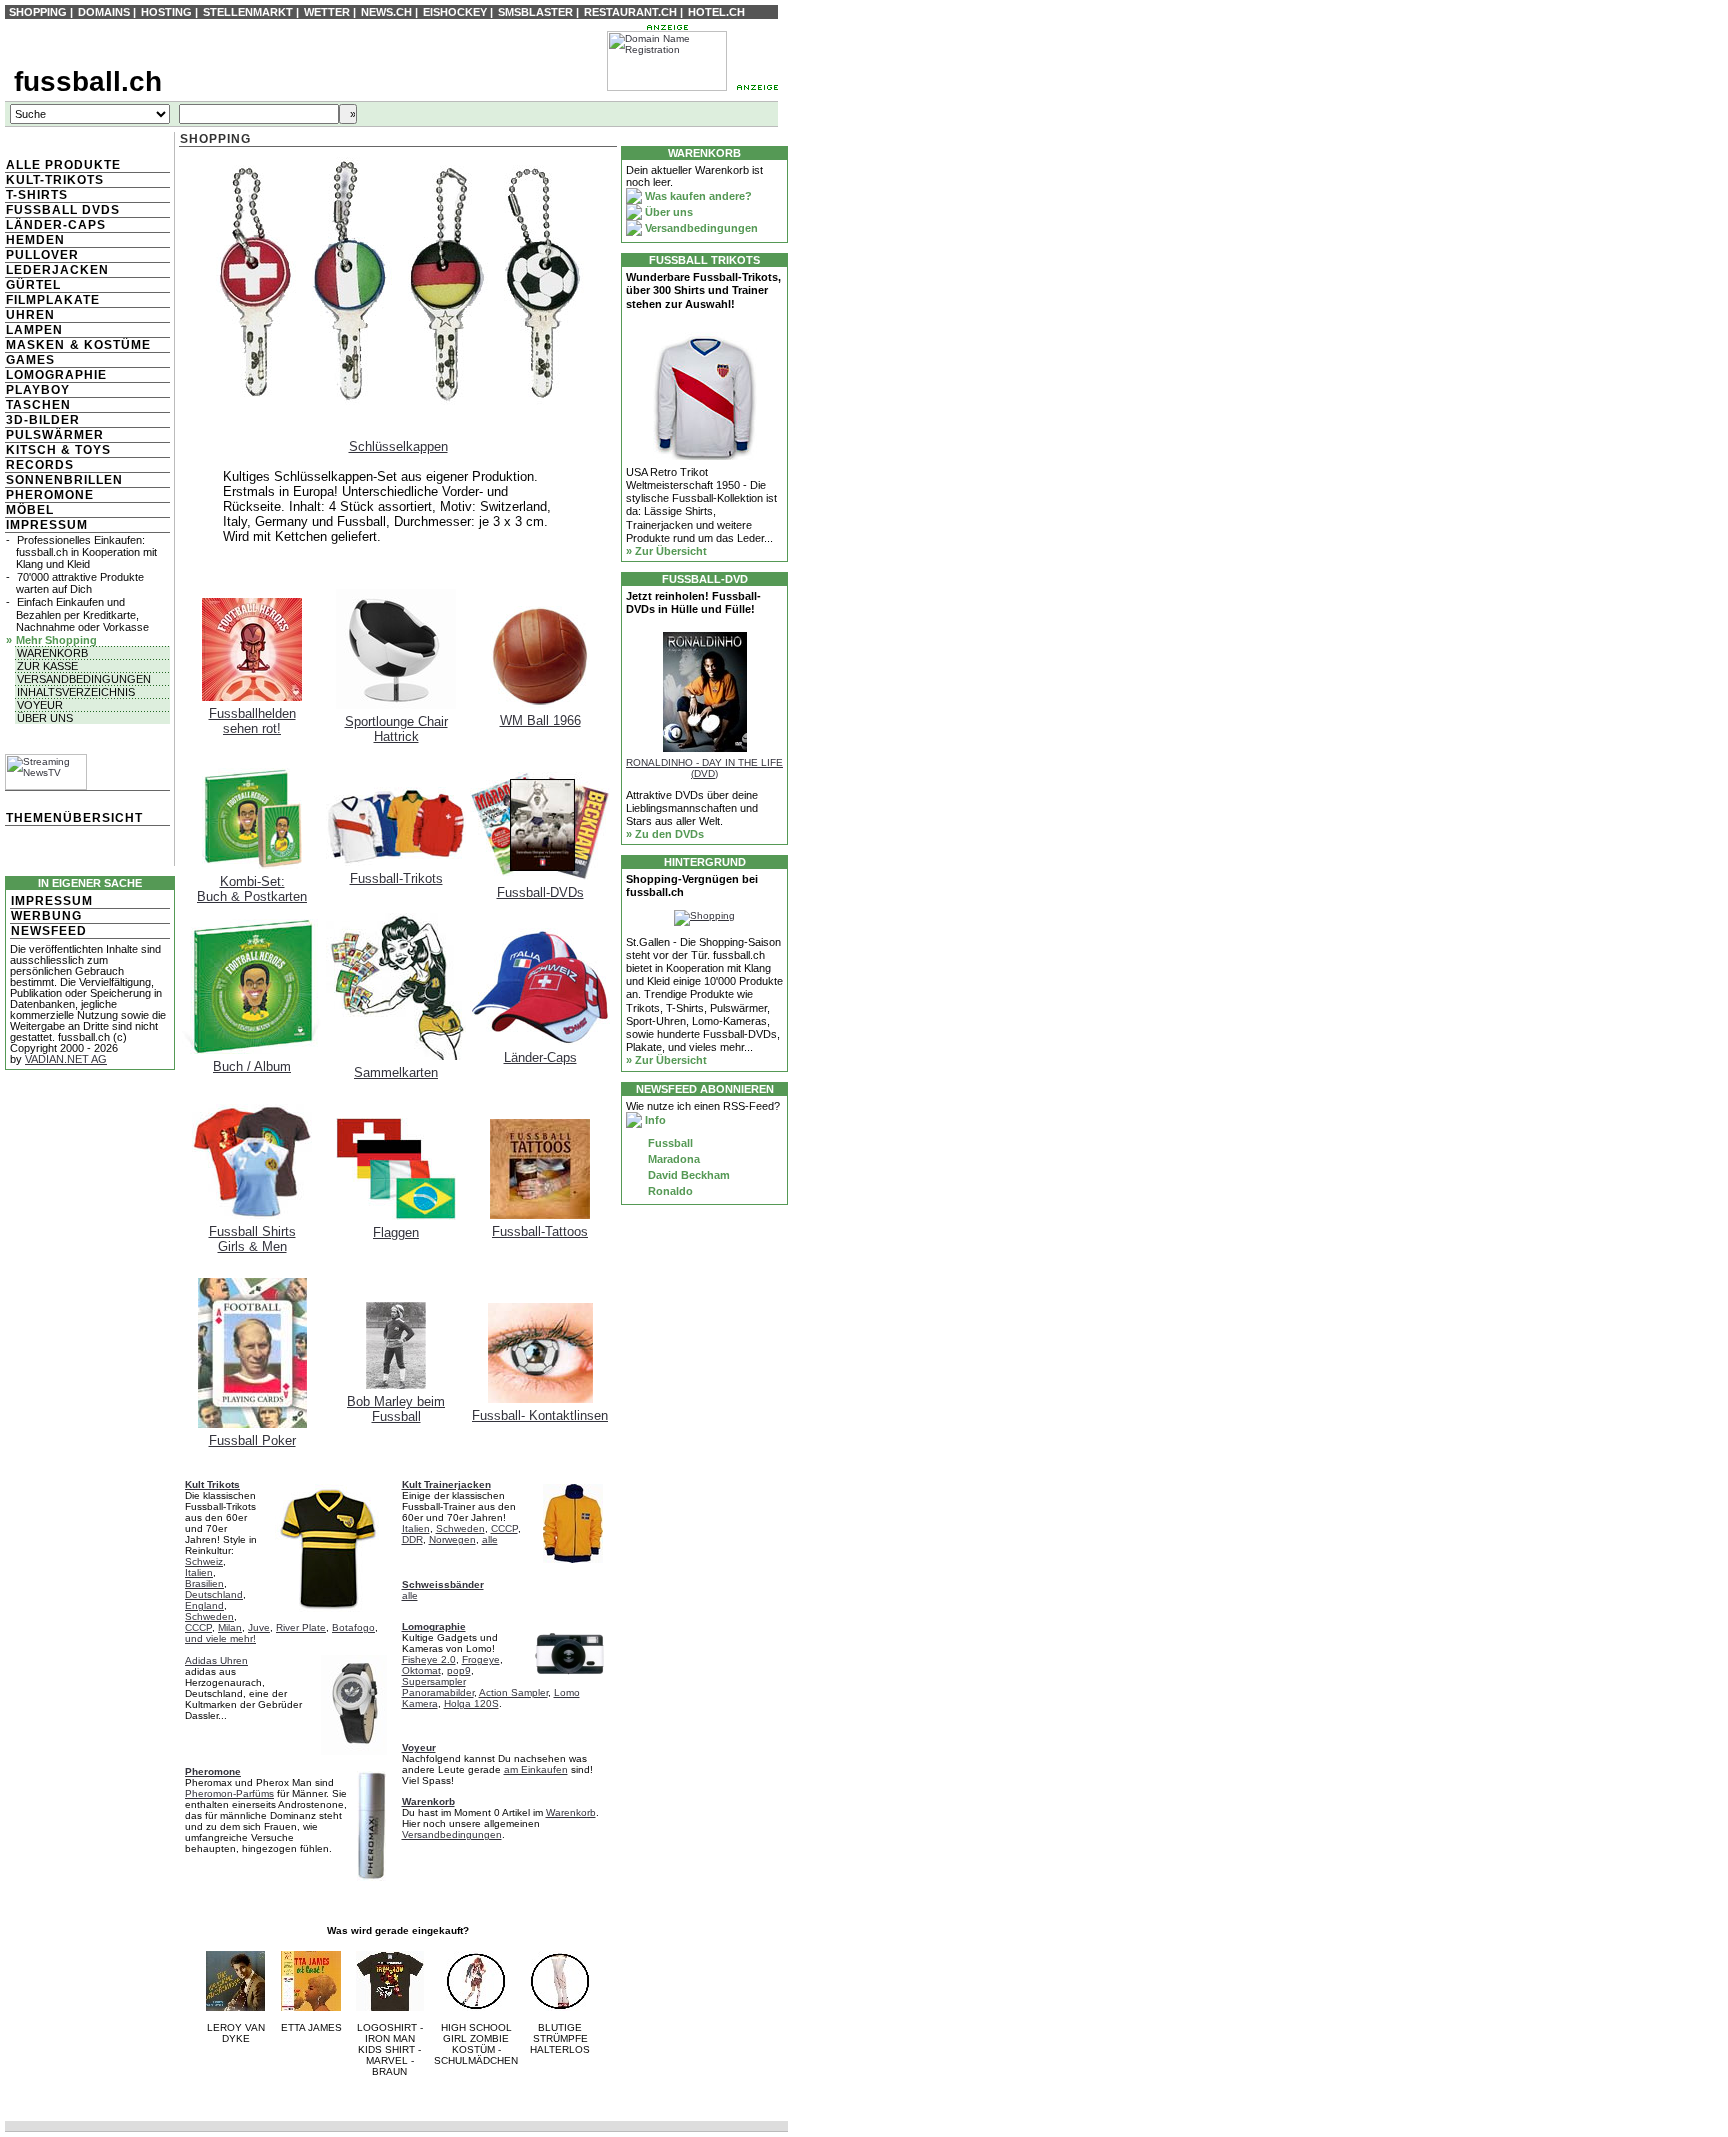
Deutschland (214, 1594)
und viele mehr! (220, 1638)
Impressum (47, 525)
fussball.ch (88, 81)
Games (30, 360)
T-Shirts (37, 195)
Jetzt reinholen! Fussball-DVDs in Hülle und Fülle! (693, 602)
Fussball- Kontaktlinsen (540, 1415)
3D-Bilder (43, 420)
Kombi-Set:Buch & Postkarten (252, 889)
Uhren (30, 315)
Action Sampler (513, 1692)
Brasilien (204, 1583)
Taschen (38, 405)
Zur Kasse (47, 666)
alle (490, 1539)
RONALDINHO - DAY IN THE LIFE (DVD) (704, 768)
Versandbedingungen (84, 679)
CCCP (198, 1627)
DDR (412, 1539)
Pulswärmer (55, 435)
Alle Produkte (63, 165)
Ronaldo (669, 1191)
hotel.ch (716, 12)
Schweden (209, 1616)
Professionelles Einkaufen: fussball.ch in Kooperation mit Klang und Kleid (86, 552)
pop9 (459, 1670)
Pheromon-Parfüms (229, 1793)
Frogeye (481, 1659)
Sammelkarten (396, 1072)
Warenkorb (52, 653)
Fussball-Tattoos (540, 1231)
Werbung (46, 916)
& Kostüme (108, 345)
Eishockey (455, 12)
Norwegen (452, 1539)
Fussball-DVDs (540, 892)
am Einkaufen (536, 1769)
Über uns (45, 718)
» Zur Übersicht (666, 551)
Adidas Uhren (216, 1660)
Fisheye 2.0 (429, 1659)
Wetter (327, 12)
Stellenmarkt (248, 12)
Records (40, 465)
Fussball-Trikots (396, 878)
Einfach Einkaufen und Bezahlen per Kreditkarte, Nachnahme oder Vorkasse (82, 614)
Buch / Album (252, 1066)
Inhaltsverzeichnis (76, 692)
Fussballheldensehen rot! (252, 721)
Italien (199, 1572)
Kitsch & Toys (58, 450)
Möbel (30, 510)
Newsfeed (49, 931)
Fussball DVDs (63, 210)
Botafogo (353, 1627)
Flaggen (396, 1232)
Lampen (34, 330)
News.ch (386, 12)
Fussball (669, 1143)
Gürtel (33, 285)
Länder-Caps (56, 225)
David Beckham (687, 1175)
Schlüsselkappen (398, 446)
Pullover (42, 255)
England (204, 1605)
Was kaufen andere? (697, 196)
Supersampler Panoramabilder (438, 1687)
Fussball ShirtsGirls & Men (252, 1239)
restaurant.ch (630, 12)
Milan (230, 1627)
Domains (104, 12)
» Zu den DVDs (665, 834)
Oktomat (421, 1670)
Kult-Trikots (55, 180)
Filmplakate (53, 300)
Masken (35, 345)
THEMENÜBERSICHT (74, 818)
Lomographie (56, 375)
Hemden (35, 240)
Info (654, 1120)
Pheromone (50, 495)
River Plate (301, 1627)
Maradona (672, 1159)
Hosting (166, 12)
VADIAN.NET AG (66, 1059)
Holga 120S (471, 1703)
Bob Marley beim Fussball (396, 1409)
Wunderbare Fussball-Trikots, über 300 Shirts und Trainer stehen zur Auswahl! (703, 290)
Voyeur (40, 705)
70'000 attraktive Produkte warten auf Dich (80, 583)
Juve (259, 1627)
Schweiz (204, 1561)
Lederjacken (57, 270)
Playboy (38, 390)
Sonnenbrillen (64, 480)
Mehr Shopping (56, 640)
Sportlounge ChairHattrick (396, 729)
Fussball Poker (252, 1440)
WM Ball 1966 (540, 720)
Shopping (38, 12)
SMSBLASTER (535, 12)
